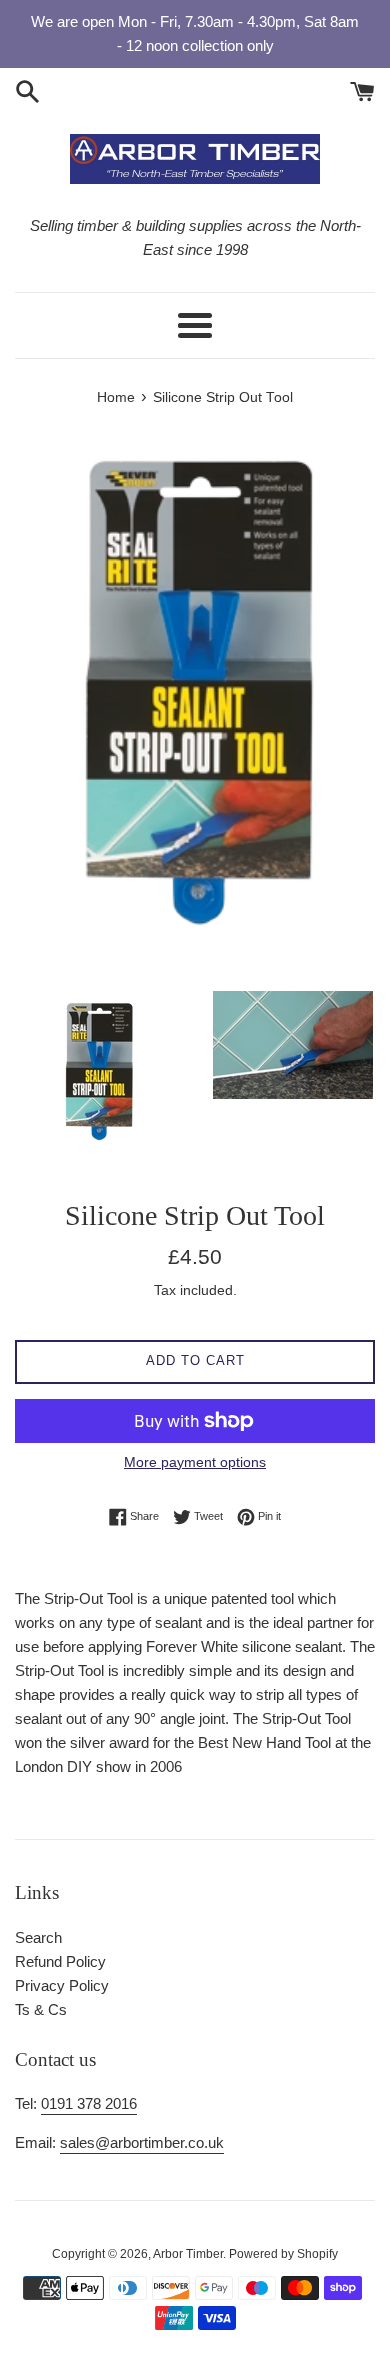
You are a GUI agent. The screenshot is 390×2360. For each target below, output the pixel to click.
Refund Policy (60, 1961)
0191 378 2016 (89, 2103)
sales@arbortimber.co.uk (142, 2142)
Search (38, 1937)
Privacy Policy (62, 1985)
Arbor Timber (188, 2254)
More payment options (195, 1462)
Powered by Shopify (283, 2254)
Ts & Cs (41, 2009)
